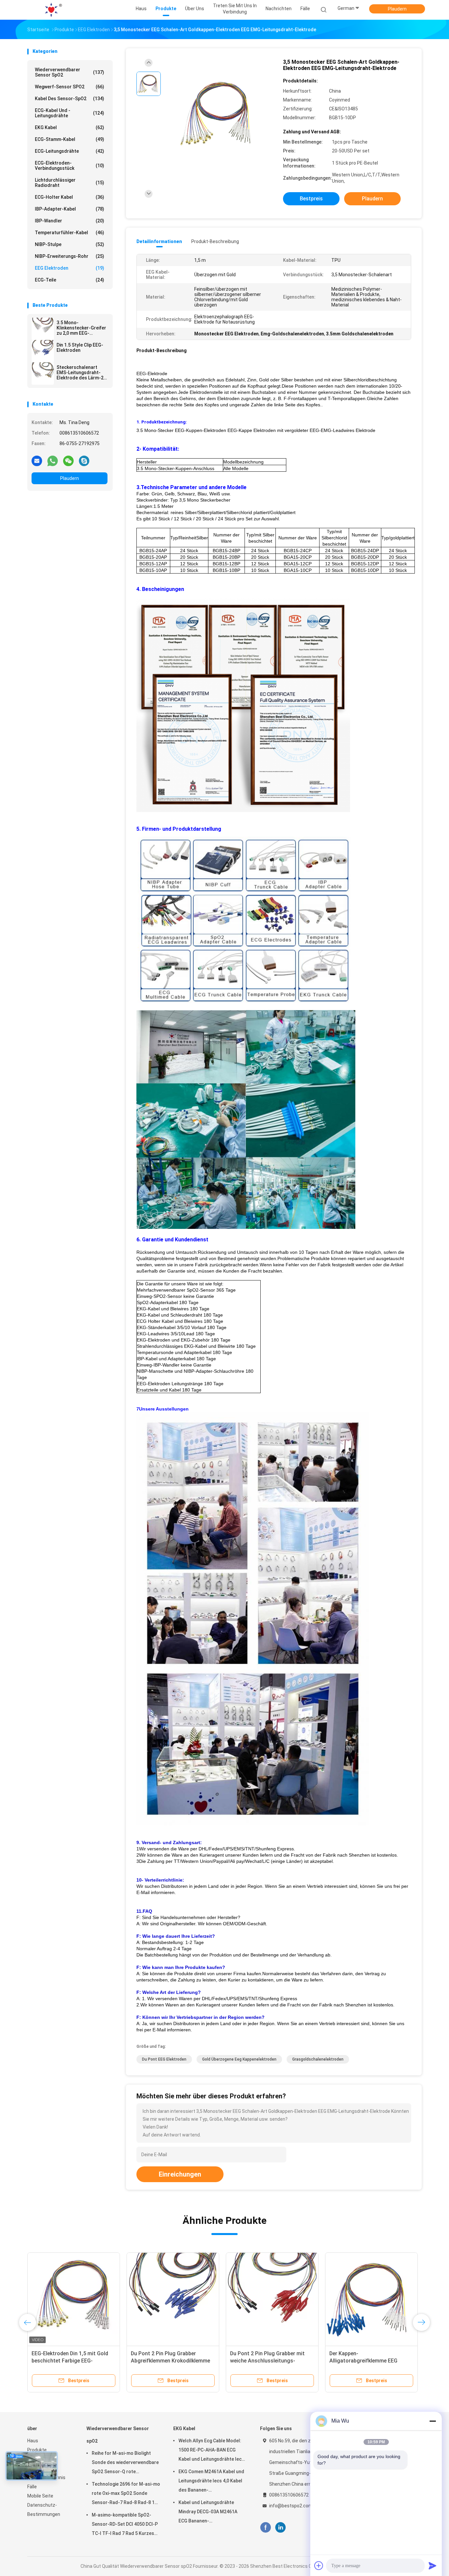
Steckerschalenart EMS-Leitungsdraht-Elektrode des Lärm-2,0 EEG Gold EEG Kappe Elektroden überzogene (82, 373)
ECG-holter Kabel (70, 197)
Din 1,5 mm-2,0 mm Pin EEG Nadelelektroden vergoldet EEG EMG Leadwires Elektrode (168, 2361)
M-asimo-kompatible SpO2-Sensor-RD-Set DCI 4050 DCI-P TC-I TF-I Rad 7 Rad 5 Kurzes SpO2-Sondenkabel (125, 2525)
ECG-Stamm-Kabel (70, 139)
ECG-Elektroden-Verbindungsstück (70, 166)
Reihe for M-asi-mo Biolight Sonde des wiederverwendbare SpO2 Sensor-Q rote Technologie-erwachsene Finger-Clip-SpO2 (125, 2463)
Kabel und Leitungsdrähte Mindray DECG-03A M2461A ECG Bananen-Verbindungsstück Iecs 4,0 (208, 2513)
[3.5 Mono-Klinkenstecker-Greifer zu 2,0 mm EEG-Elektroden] (43, 329)
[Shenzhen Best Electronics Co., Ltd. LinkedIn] (281, 2528)
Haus (33, 2441)
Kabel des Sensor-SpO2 (70, 99)
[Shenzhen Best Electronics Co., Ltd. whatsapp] (53, 461)
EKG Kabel (70, 127)
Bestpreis (311, 199)
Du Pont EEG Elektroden (164, 2059)
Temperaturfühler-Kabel (70, 233)
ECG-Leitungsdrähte (70, 151)
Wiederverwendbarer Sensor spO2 (70, 72)
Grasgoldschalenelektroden (318, 2059)
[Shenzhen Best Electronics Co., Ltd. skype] (84, 461)
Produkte (37, 2450)
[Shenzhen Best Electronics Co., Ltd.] (53, 10)
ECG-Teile (70, 280)
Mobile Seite (40, 2496)
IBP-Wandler (70, 221)
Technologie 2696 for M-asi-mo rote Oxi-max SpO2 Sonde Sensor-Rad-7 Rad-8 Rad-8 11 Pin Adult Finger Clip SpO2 (126, 2494)
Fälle (32, 2487)
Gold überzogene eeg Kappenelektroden (239, 2059)
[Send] (433, 2565)
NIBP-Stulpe (70, 244)
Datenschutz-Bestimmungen (44, 2510)
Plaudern (397, 9)
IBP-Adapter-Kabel (70, 209)
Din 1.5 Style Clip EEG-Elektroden (80, 348)
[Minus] (433, 2421)
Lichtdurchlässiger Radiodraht (70, 183)
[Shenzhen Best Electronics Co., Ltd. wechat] (68, 461)
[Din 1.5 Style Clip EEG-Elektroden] (43, 351)
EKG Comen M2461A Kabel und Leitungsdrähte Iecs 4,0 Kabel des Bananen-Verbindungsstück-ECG (211, 2482)
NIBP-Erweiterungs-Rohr (70, 256)
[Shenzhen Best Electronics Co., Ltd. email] (37, 461)
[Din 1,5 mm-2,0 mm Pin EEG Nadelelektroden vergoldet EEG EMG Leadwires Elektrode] (173, 2299)
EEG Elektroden (70, 268)
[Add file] (319, 2565)
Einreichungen (180, 2174)
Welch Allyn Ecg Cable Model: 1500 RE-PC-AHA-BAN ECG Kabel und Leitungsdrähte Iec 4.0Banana (210, 2451)
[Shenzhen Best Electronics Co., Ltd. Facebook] (265, 2528)
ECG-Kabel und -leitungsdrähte (70, 113)
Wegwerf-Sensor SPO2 (70, 87)
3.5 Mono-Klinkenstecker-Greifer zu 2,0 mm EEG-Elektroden (81, 328)
